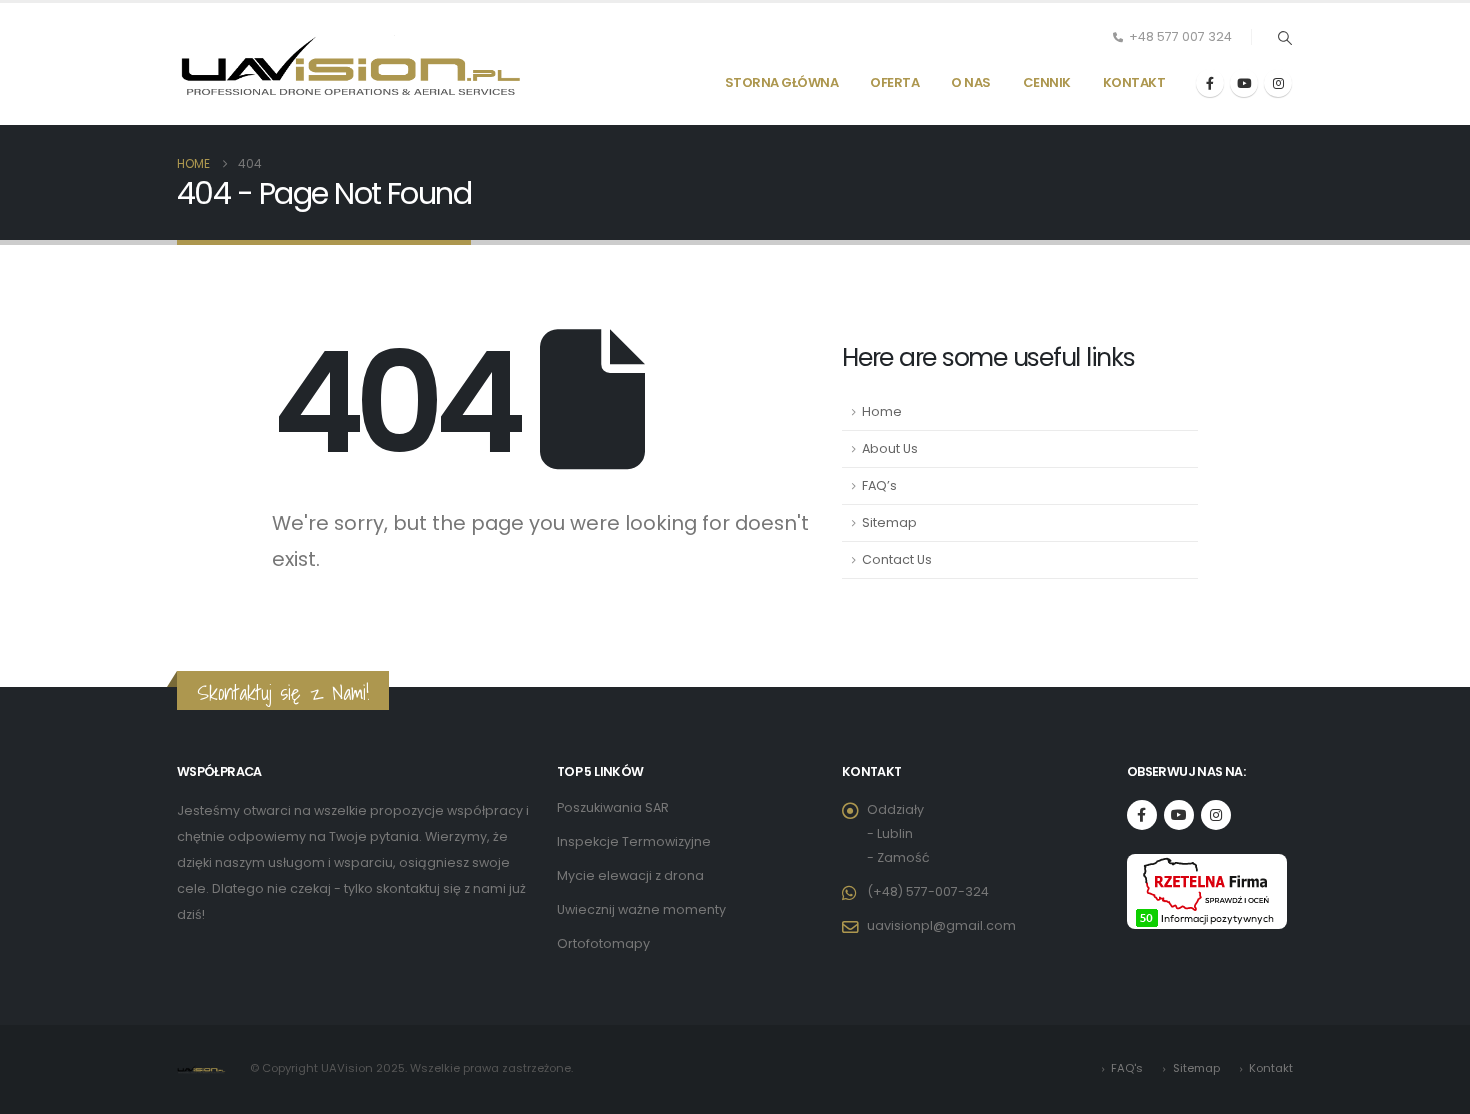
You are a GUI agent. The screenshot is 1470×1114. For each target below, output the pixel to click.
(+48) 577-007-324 (928, 891)
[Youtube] (1244, 83)
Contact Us (897, 559)
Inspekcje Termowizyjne (634, 841)
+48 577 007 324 (1180, 36)
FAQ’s (879, 485)
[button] (1284, 38)
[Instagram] (1278, 83)
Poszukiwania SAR (613, 807)
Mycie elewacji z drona (630, 875)
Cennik (1047, 82)
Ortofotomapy (603, 943)
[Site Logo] (352, 64)
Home (882, 411)
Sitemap (889, 522)
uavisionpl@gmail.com (941, 925)
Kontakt (1134, 82)
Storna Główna (782, 82)
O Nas (971, 82)
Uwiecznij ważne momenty (641, 909)
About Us (890, 448)
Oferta (894, 82)
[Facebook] (1210, 83)
